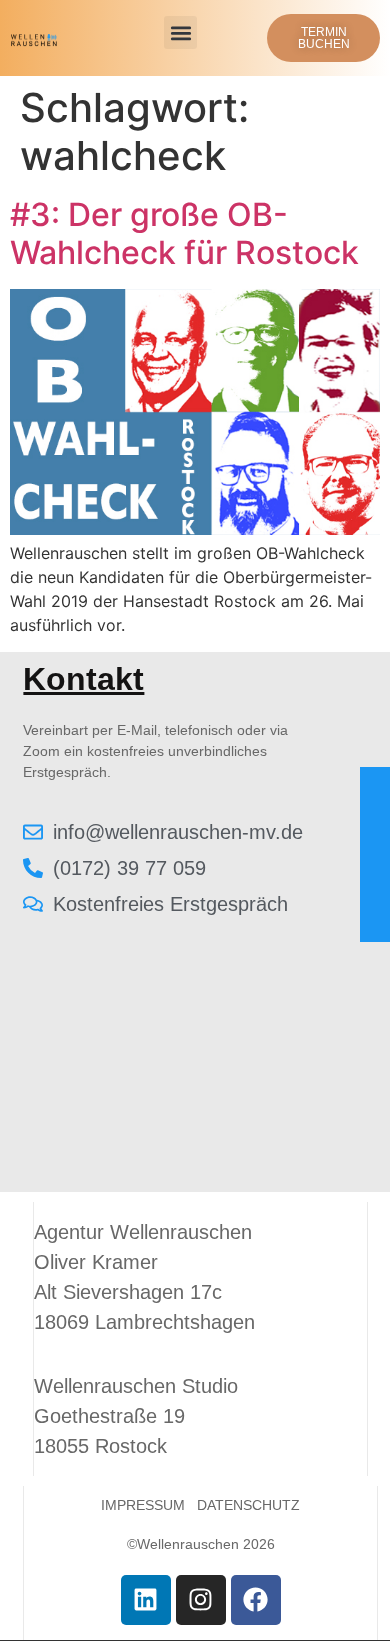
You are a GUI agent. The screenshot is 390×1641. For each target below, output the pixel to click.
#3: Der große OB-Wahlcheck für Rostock (184, 233)
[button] (180, 32)
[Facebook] (256, 1600)
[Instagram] (201, 1600)
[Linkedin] (146, 1600)
